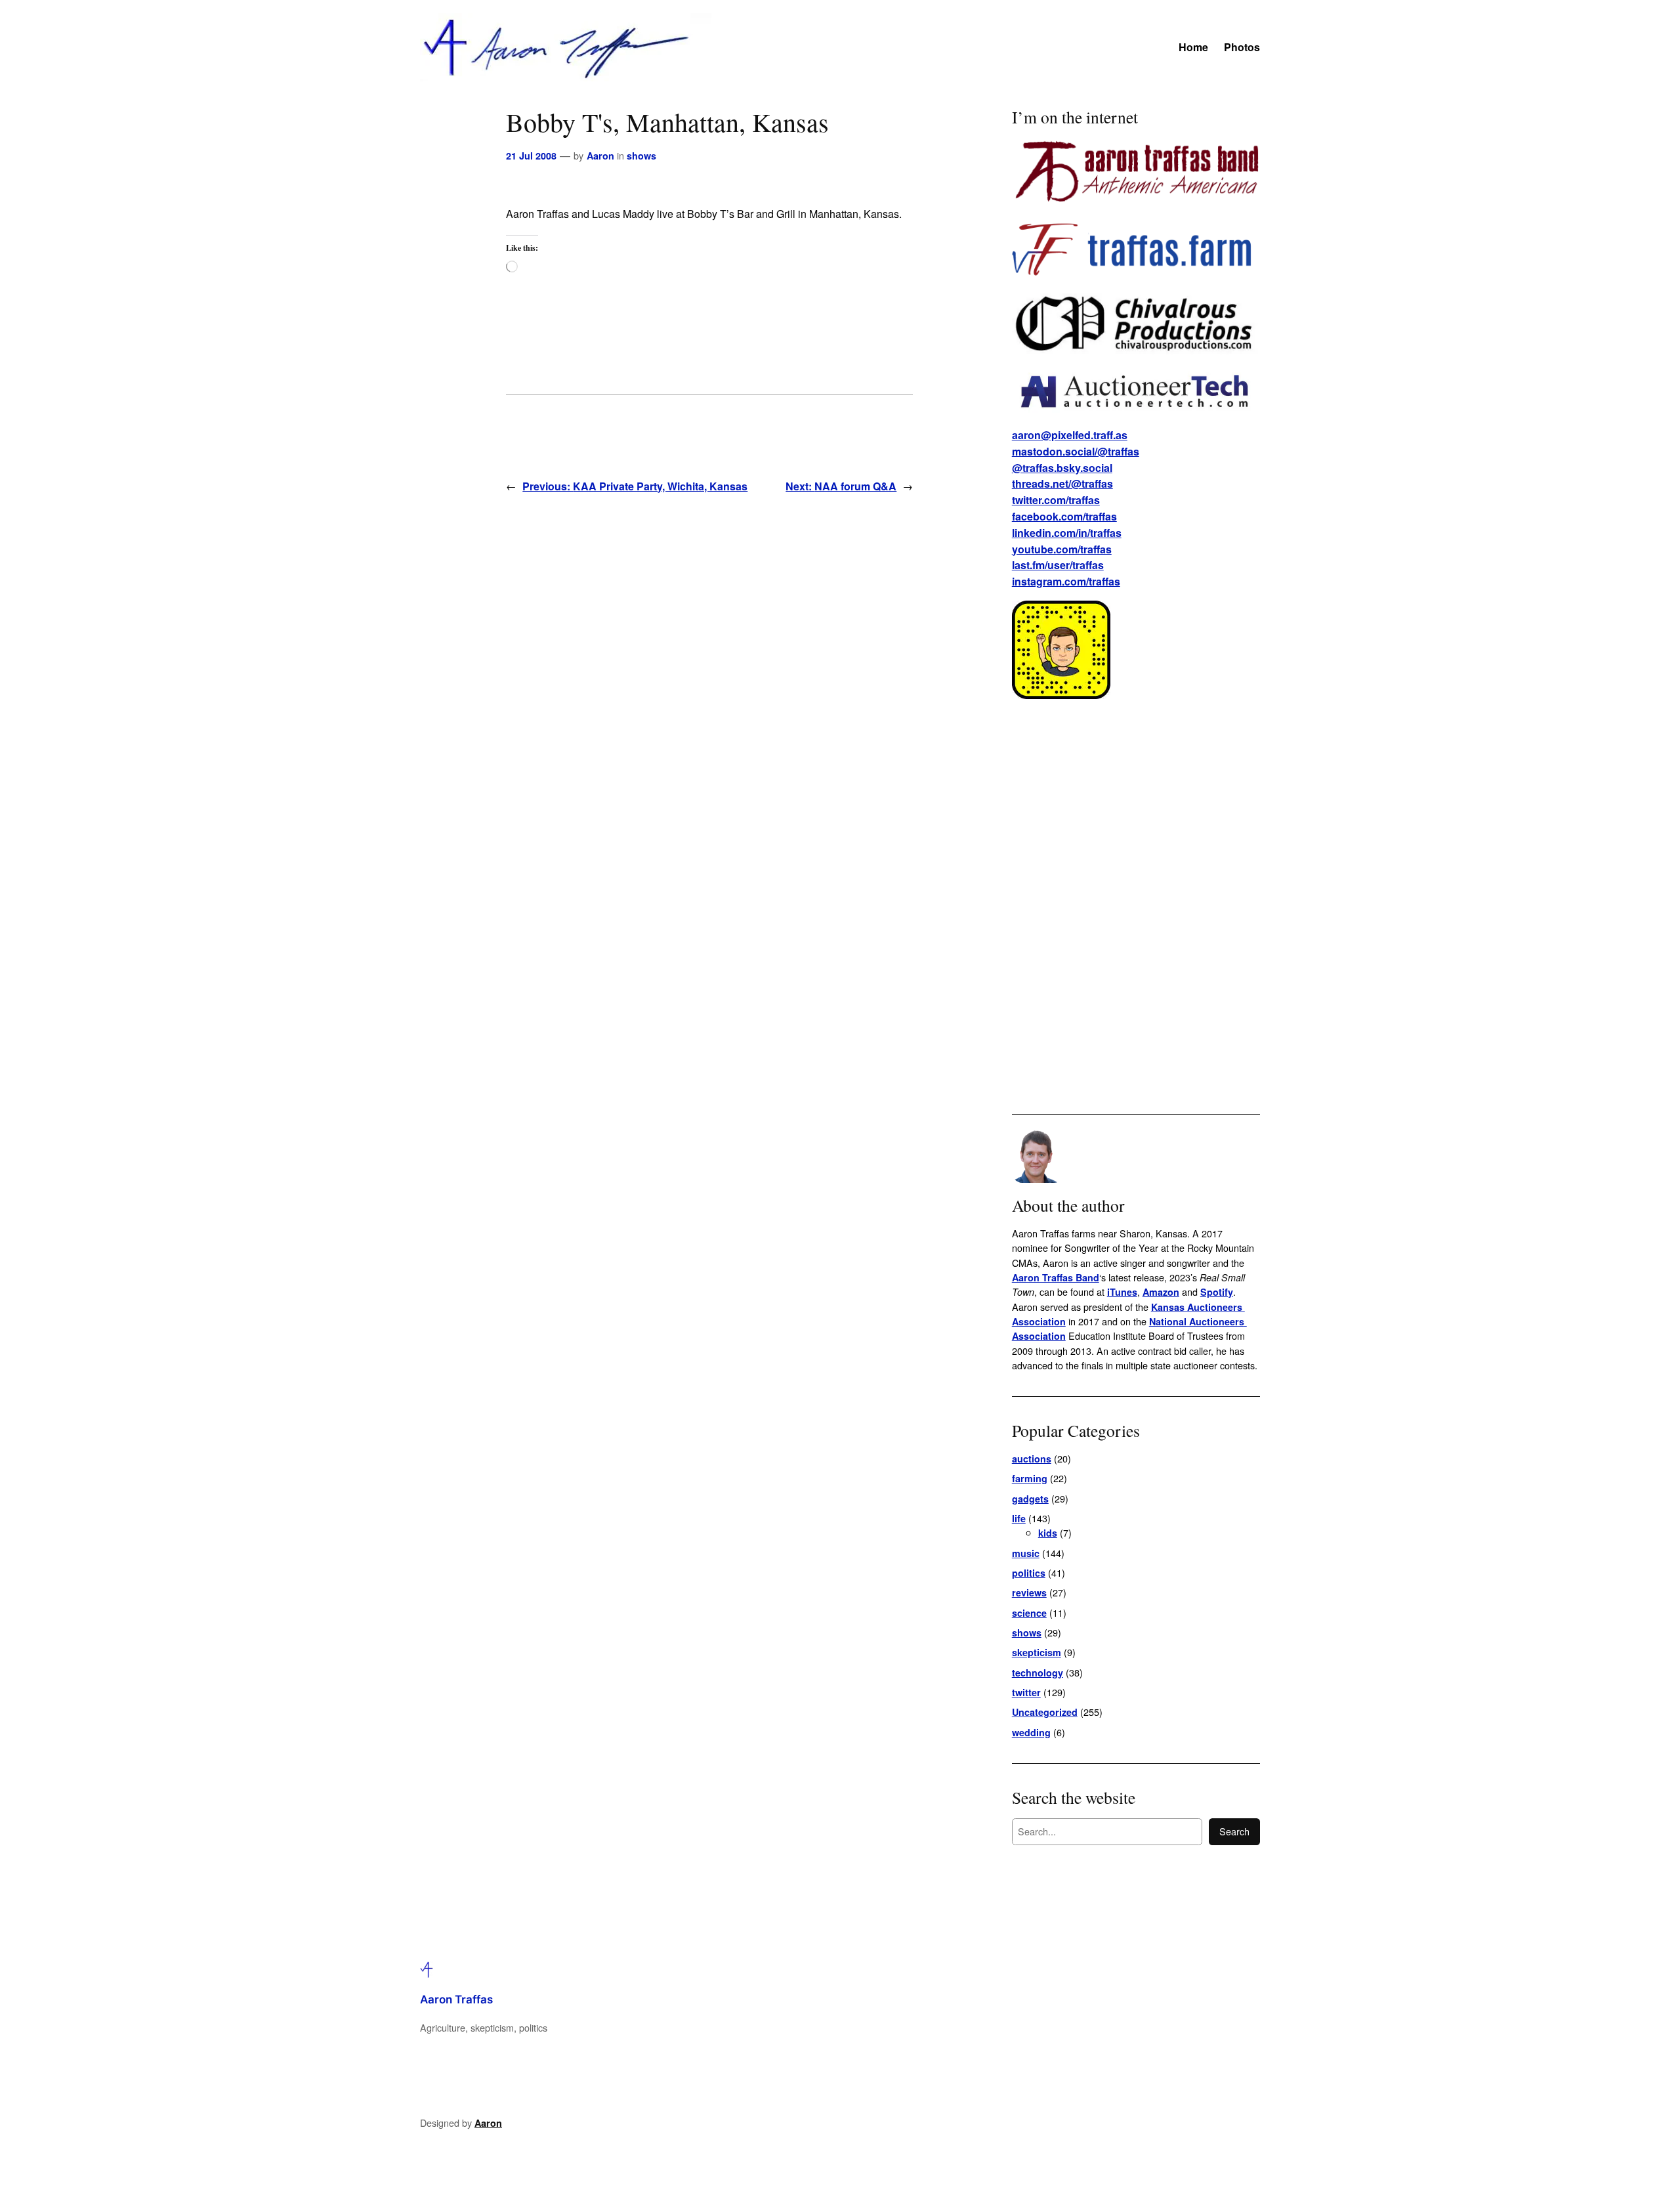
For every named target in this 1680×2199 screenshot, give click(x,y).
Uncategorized (1045, 1712)
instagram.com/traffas (1066, 581)
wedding (1031, 1732)
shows (641, 156)
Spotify (1217, 1292)
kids (1048, 1533)
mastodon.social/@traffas (1076, 451)
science (1029, 1613)
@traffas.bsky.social (1062, 468)
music (1026, 1553)
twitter (1026, 1692)
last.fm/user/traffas (1058, 565)
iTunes (1122, 1292)
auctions (1032, 1459)
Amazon (1161, 1292)
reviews (1029, 1592)
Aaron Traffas (456, 1999)
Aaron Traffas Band (1056, 1277)
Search (1234, 1831)
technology (1038, 1673)
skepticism (1037, 1652)
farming (1030, 1478)
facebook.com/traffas (1064, 516)
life (1019, 1518)
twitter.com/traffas (1056, 500)
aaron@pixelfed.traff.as (1070, 435)
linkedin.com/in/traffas (1067, 533)
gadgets (1030, 1499)
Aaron (600, 156)
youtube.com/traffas (1062, 549)
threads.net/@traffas (1062, 483)
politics (1029, 1573)
